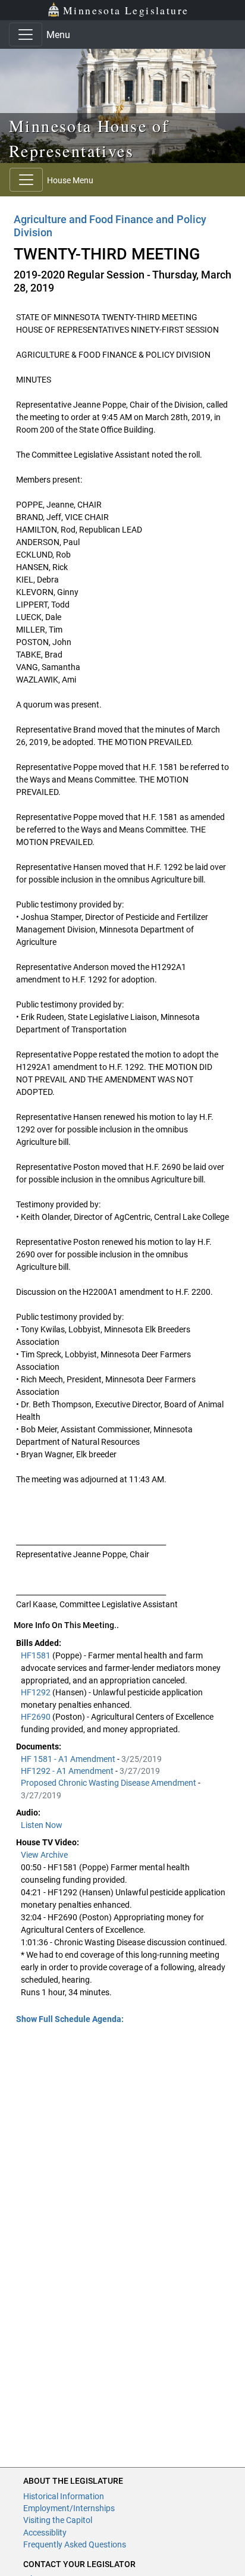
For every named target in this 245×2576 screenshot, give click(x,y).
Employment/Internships (69, 2508)
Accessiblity (45, 2533)
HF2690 (37, 1717)
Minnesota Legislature (126, 10)
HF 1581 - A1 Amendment (69, 1759)
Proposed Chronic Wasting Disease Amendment (109, 1783)
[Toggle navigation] (26, 35)
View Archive (44, 1855)
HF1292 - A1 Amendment (68, 1771)
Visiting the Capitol (58, 2520)
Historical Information (64, 2496)
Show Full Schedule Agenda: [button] (70, 2019)
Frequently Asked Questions (75, 2544)
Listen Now (42, 1825)
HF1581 (37, 1655)
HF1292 (37, 1692)
